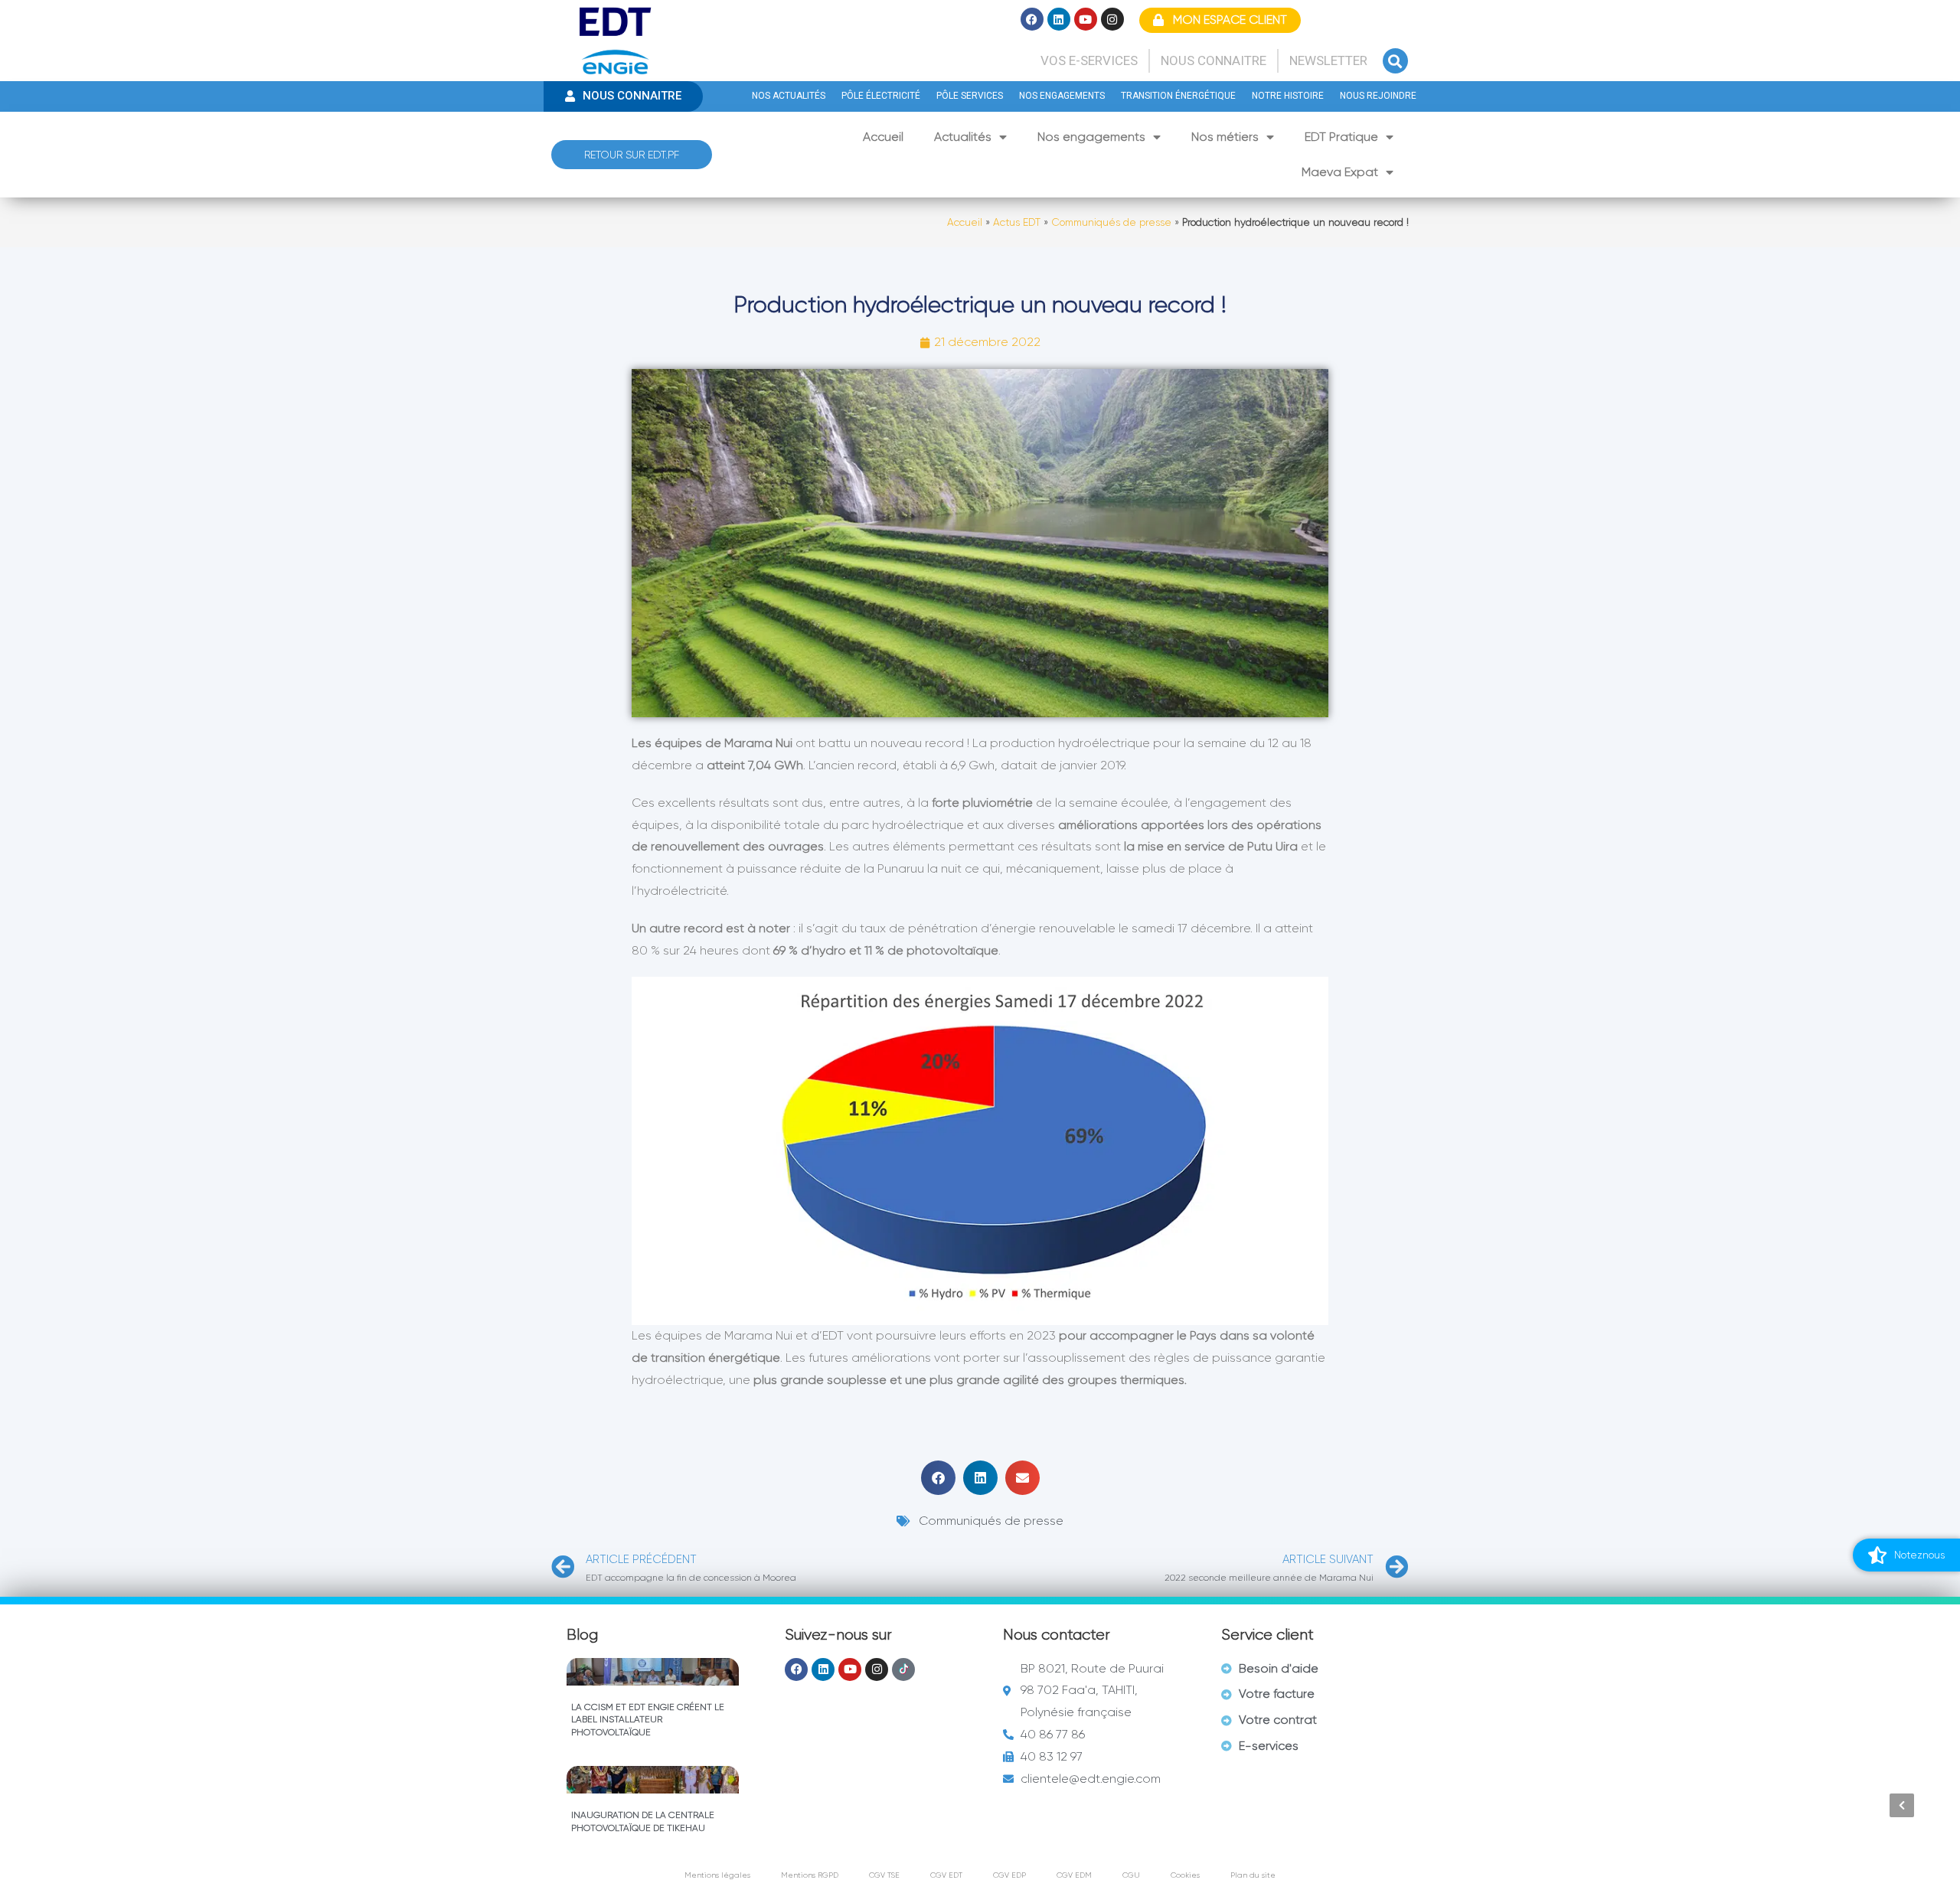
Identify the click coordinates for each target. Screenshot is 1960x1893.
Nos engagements (1091, 137)
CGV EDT (946, 1875)
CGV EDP (1009, 1875)
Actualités (963, 137)
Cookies (1185, 1875)
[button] (1395, 61)
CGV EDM (1074, 1875)
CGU (1131, 1875)
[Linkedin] (1059, 19)
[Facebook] (1032, 19)
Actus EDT (1017, 222)
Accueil (883, 137)
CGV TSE (884, 1875)
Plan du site (1253, 1875)
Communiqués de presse (1111, 222)
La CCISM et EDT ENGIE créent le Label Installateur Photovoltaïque (648, 1720)
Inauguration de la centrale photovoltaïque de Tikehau (643, 1821)
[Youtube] (1086, 19)
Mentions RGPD (810, 1875)
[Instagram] (1112, 19)
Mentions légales (717, 1875)
